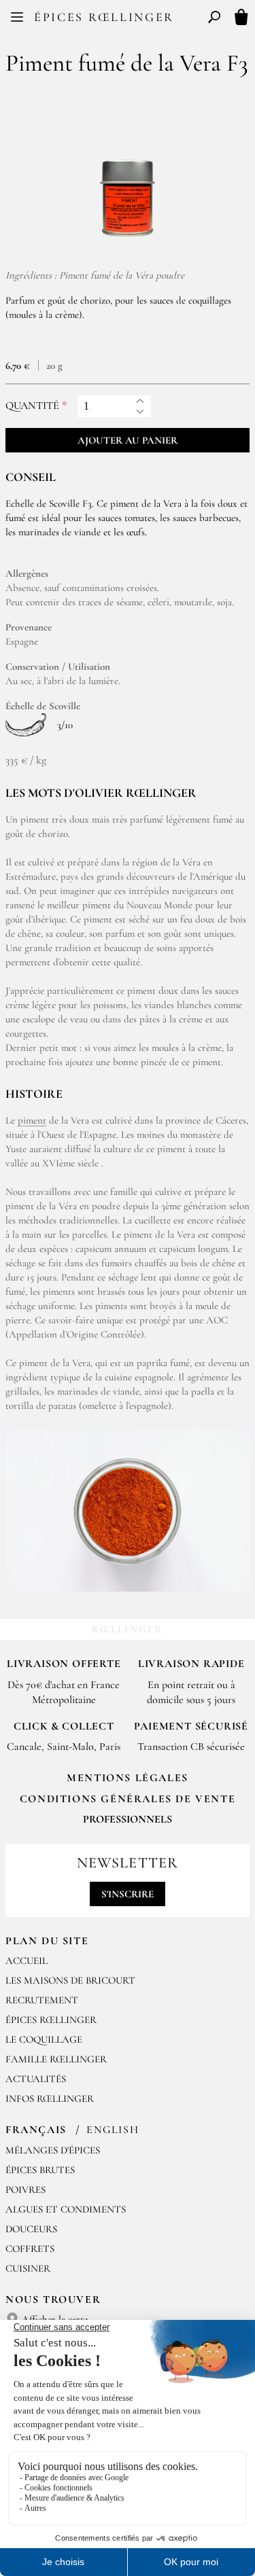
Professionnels (128, 1819)
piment (32, 1120)
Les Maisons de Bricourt (70, 1980)
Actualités (36, 2079)
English (113, 2130)
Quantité (32, 406)
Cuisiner (28, 2268)
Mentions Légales (128, 1778)
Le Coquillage (44, 2039)
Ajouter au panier (128, 440)
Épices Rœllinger (104, 17)
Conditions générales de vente (128, 1799)
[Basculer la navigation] (17, 17)
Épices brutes (40, 2170)
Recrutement (42, 2000)
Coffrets (30, 2249)
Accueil (27, 1961)
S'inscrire (128, 1894)
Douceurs (31, 2229)
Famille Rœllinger (56, 2059)
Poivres (26, 2189)
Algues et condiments (66, 2209)
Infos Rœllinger (50, 2098)
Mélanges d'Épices (53, 2150)
